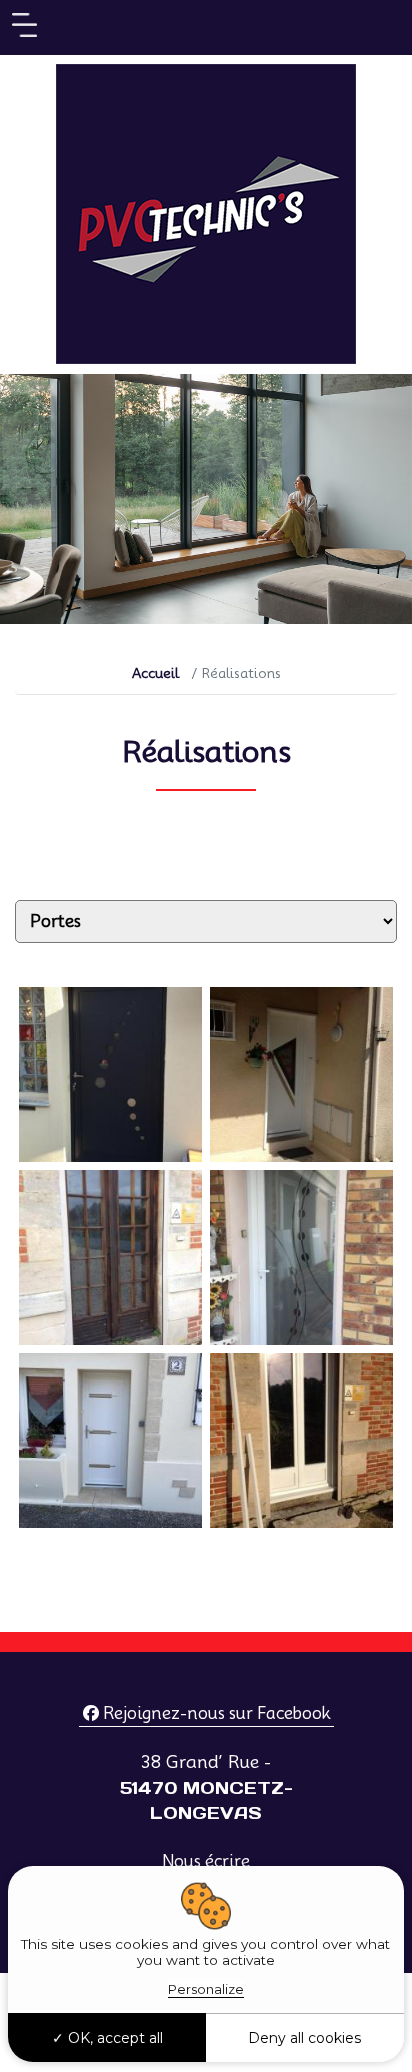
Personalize (206, 1989)
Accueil (155, 673)
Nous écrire (206, 1861)
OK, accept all (113, 2038)
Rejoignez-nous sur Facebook (214, 1713)
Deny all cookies (304, 2038)
